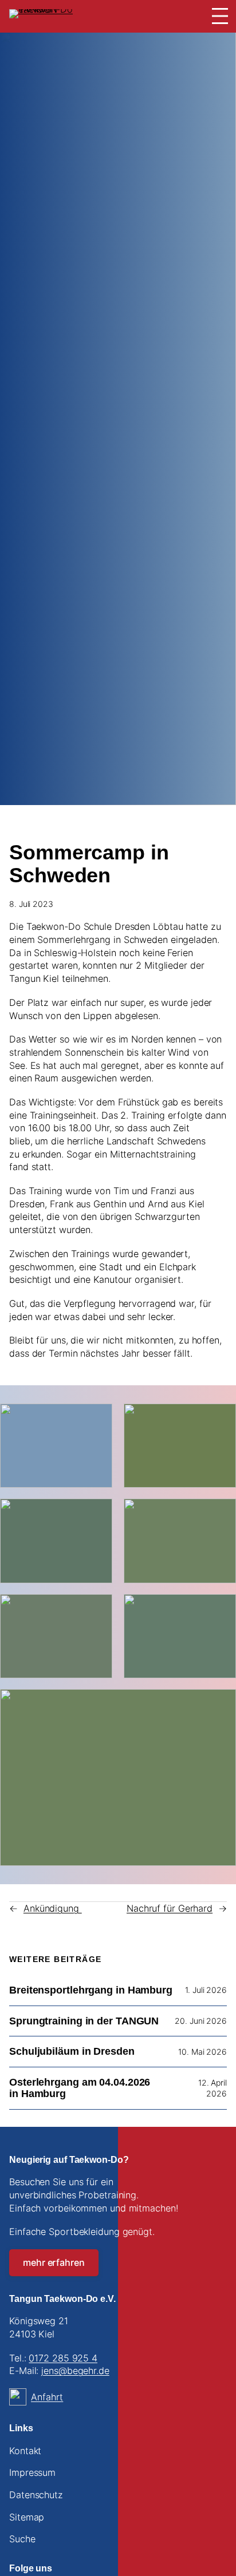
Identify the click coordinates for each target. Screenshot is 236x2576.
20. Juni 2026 (201, 2021)
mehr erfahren (54, 2262)
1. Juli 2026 (206, 1990)
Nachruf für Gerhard (170, 1908)
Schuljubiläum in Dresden (72, 2051)
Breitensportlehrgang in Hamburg (91, 1990)
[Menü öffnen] (220, 16)
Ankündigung (53, 1908)
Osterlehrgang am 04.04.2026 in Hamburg (80, 2088)
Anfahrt (47, 2397)
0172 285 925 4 (63, 2358)
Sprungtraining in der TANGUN (84, 2021)
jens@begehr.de (75, 2371)
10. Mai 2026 (202, 2052)
